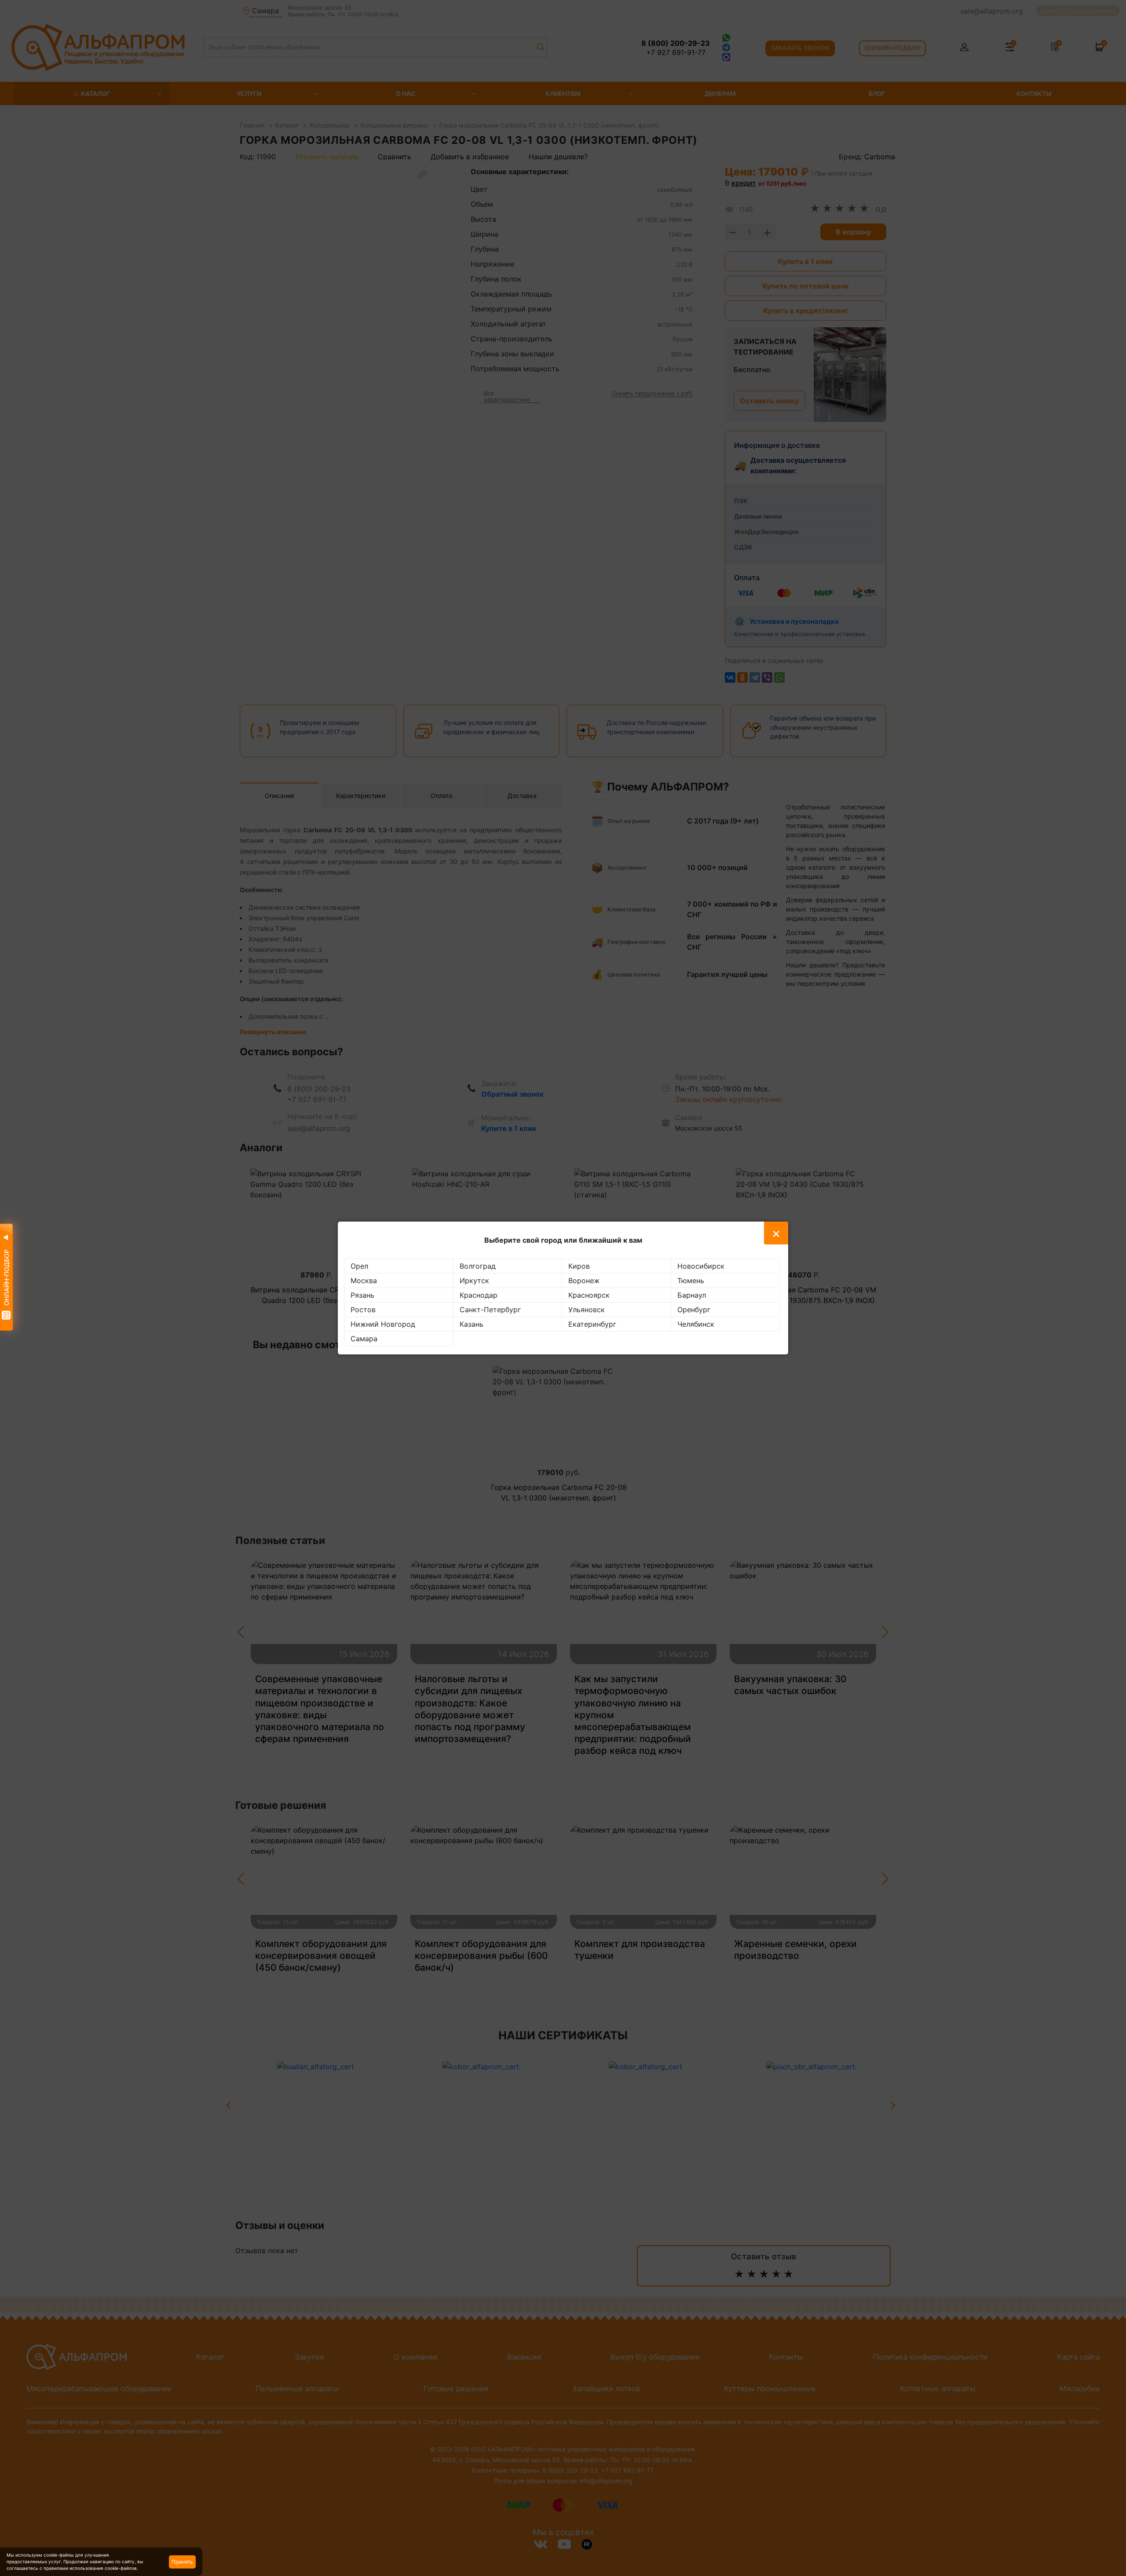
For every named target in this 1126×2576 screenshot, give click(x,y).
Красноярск (589, 1295)
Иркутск (474, 1281)
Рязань (362, 1295)
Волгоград (478, 1266)
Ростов (363, 1310)
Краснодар (479, 1295)
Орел (359, 1266)
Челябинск (696, 1324)
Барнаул (692, 1295)
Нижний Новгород (383, 1324)
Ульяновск (587, 1310)
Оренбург (694, 1310)
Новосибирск (701, 1266)
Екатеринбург (592, 1324)
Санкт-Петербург (490, 1310)
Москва (364, 1281)
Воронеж (584, 1281)
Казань (472, 1324)
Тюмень (691, 1281)
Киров (579, 1266)
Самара (364, 1339)
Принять (182, 2562)
